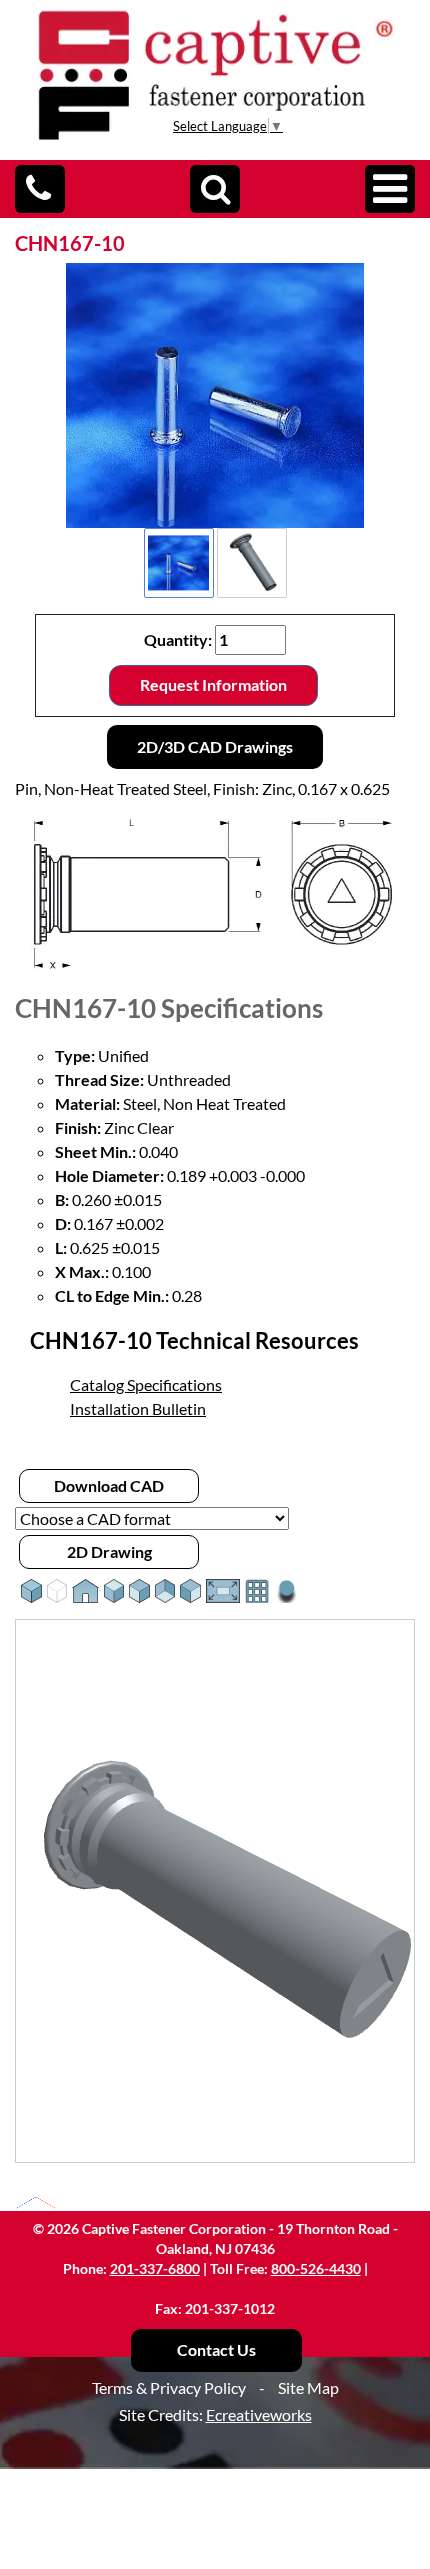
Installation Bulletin (138, 1408)
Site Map (308, 2387)
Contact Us (216, 2349)
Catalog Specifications (146, 1384)
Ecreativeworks (259, 2414)
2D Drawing (109, 1551)
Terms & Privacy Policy (169, 2387)
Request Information (213, 684)
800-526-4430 (316, 2268)
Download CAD (109, 1485)
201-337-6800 (155, 2268)
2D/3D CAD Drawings (215, 746)
